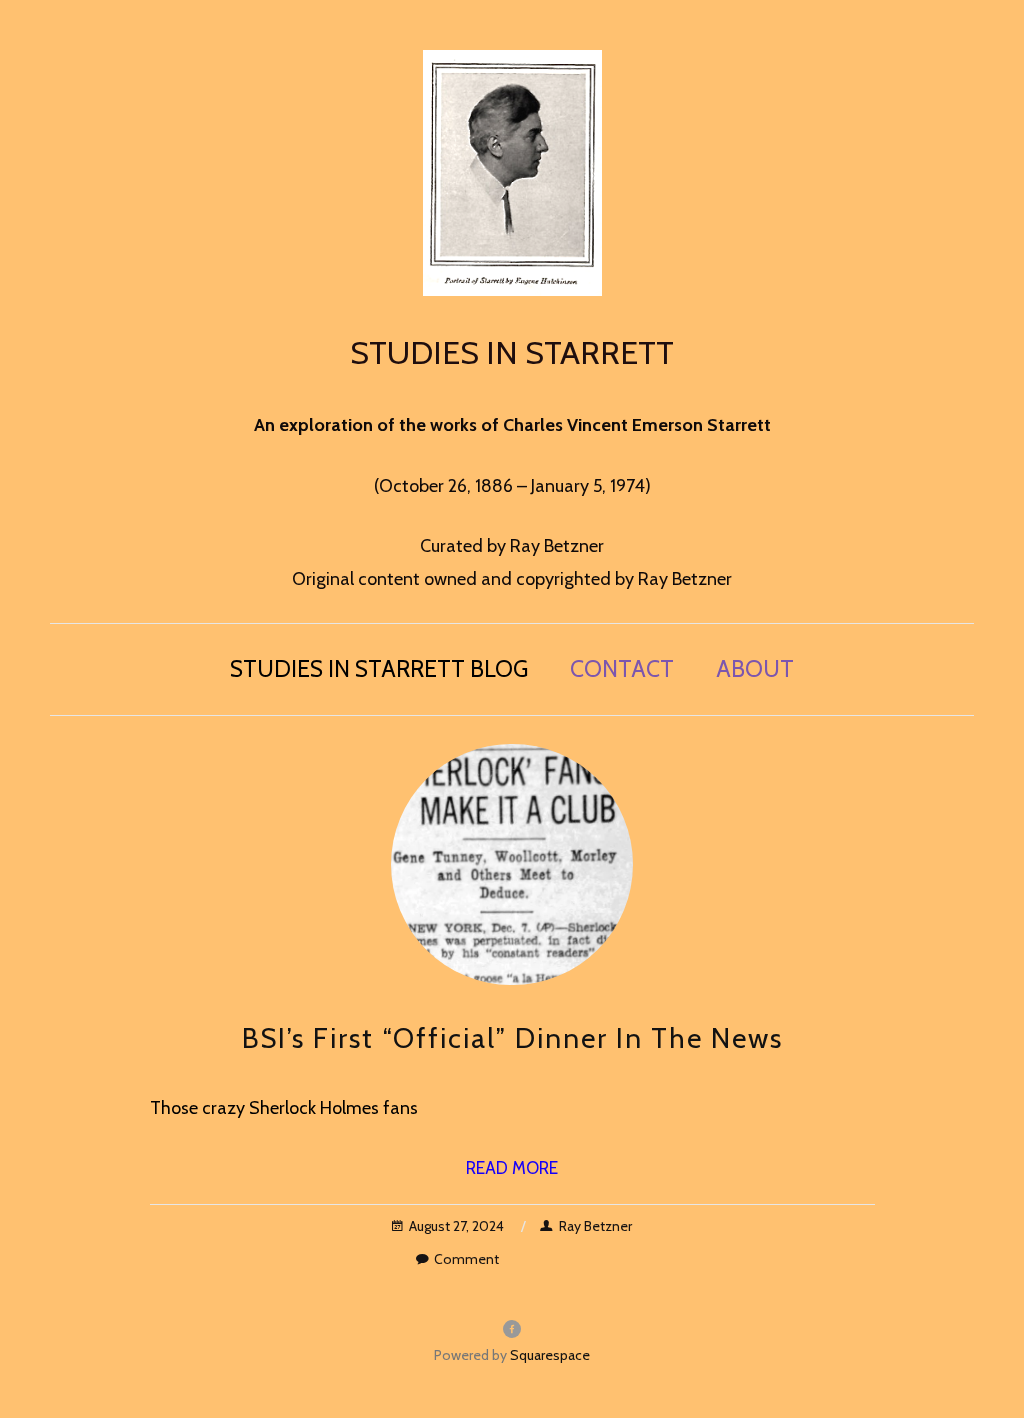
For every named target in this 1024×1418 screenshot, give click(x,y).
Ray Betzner (595, 1226)
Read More (512, 1168)
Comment (466, 1259)
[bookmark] (512, 170)
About (755, 669)
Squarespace (550, 1355)
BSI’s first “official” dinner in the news (512, 1038)
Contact (622, 669)
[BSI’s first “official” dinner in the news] (512, 865)
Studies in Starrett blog (379, 669)
